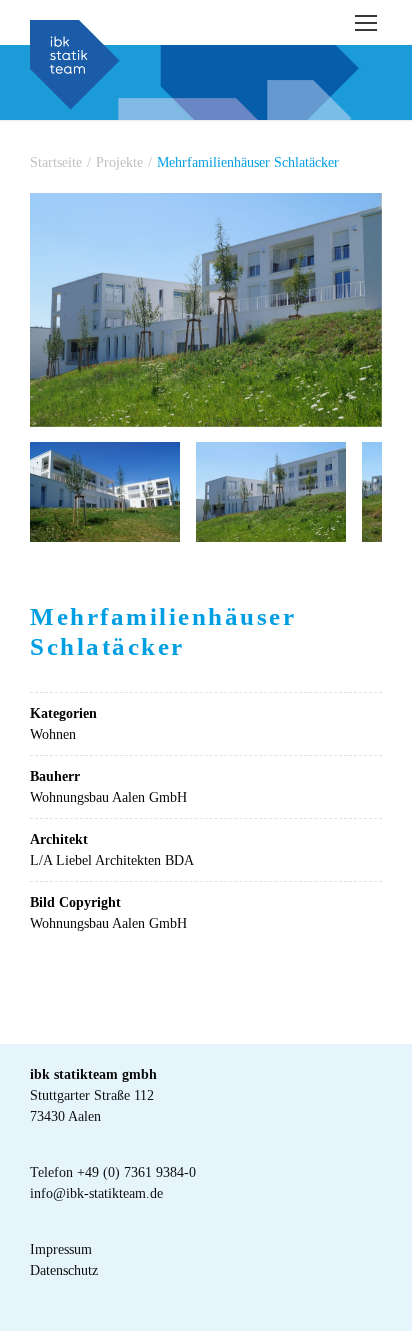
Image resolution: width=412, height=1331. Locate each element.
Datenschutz (64, 1270)
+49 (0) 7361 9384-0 (136, 1172)
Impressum (61, 1249)
